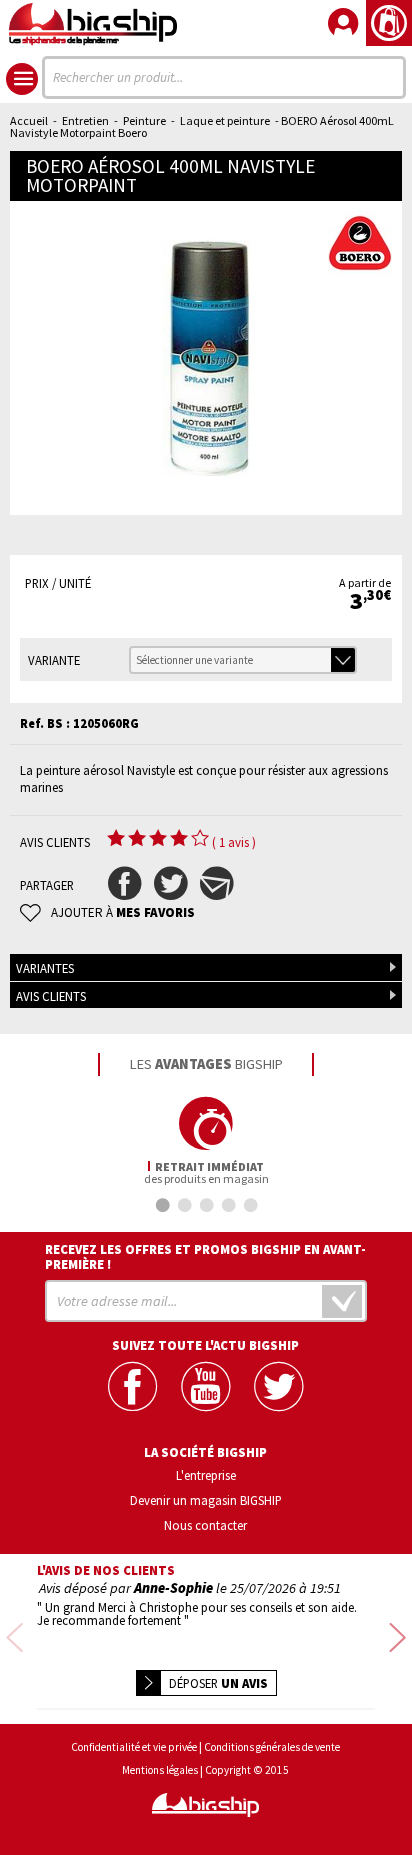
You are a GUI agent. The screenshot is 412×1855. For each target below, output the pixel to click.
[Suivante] (397, 1638)
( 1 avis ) (234, 842)
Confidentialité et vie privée (134, 1747)
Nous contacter (205, 1525)
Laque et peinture (225, 120)
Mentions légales (160, 1770)
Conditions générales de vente (272, 1747)
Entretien (85, 120)
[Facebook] (132, 1386)
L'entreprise (206, 1475)
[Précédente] (14, 1638)
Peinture (144, 120)
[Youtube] (205, 1386)
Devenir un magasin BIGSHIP (206, 1500)
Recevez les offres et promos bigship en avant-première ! (205, 1257)
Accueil (29, 120)
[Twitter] (278, 1386)
